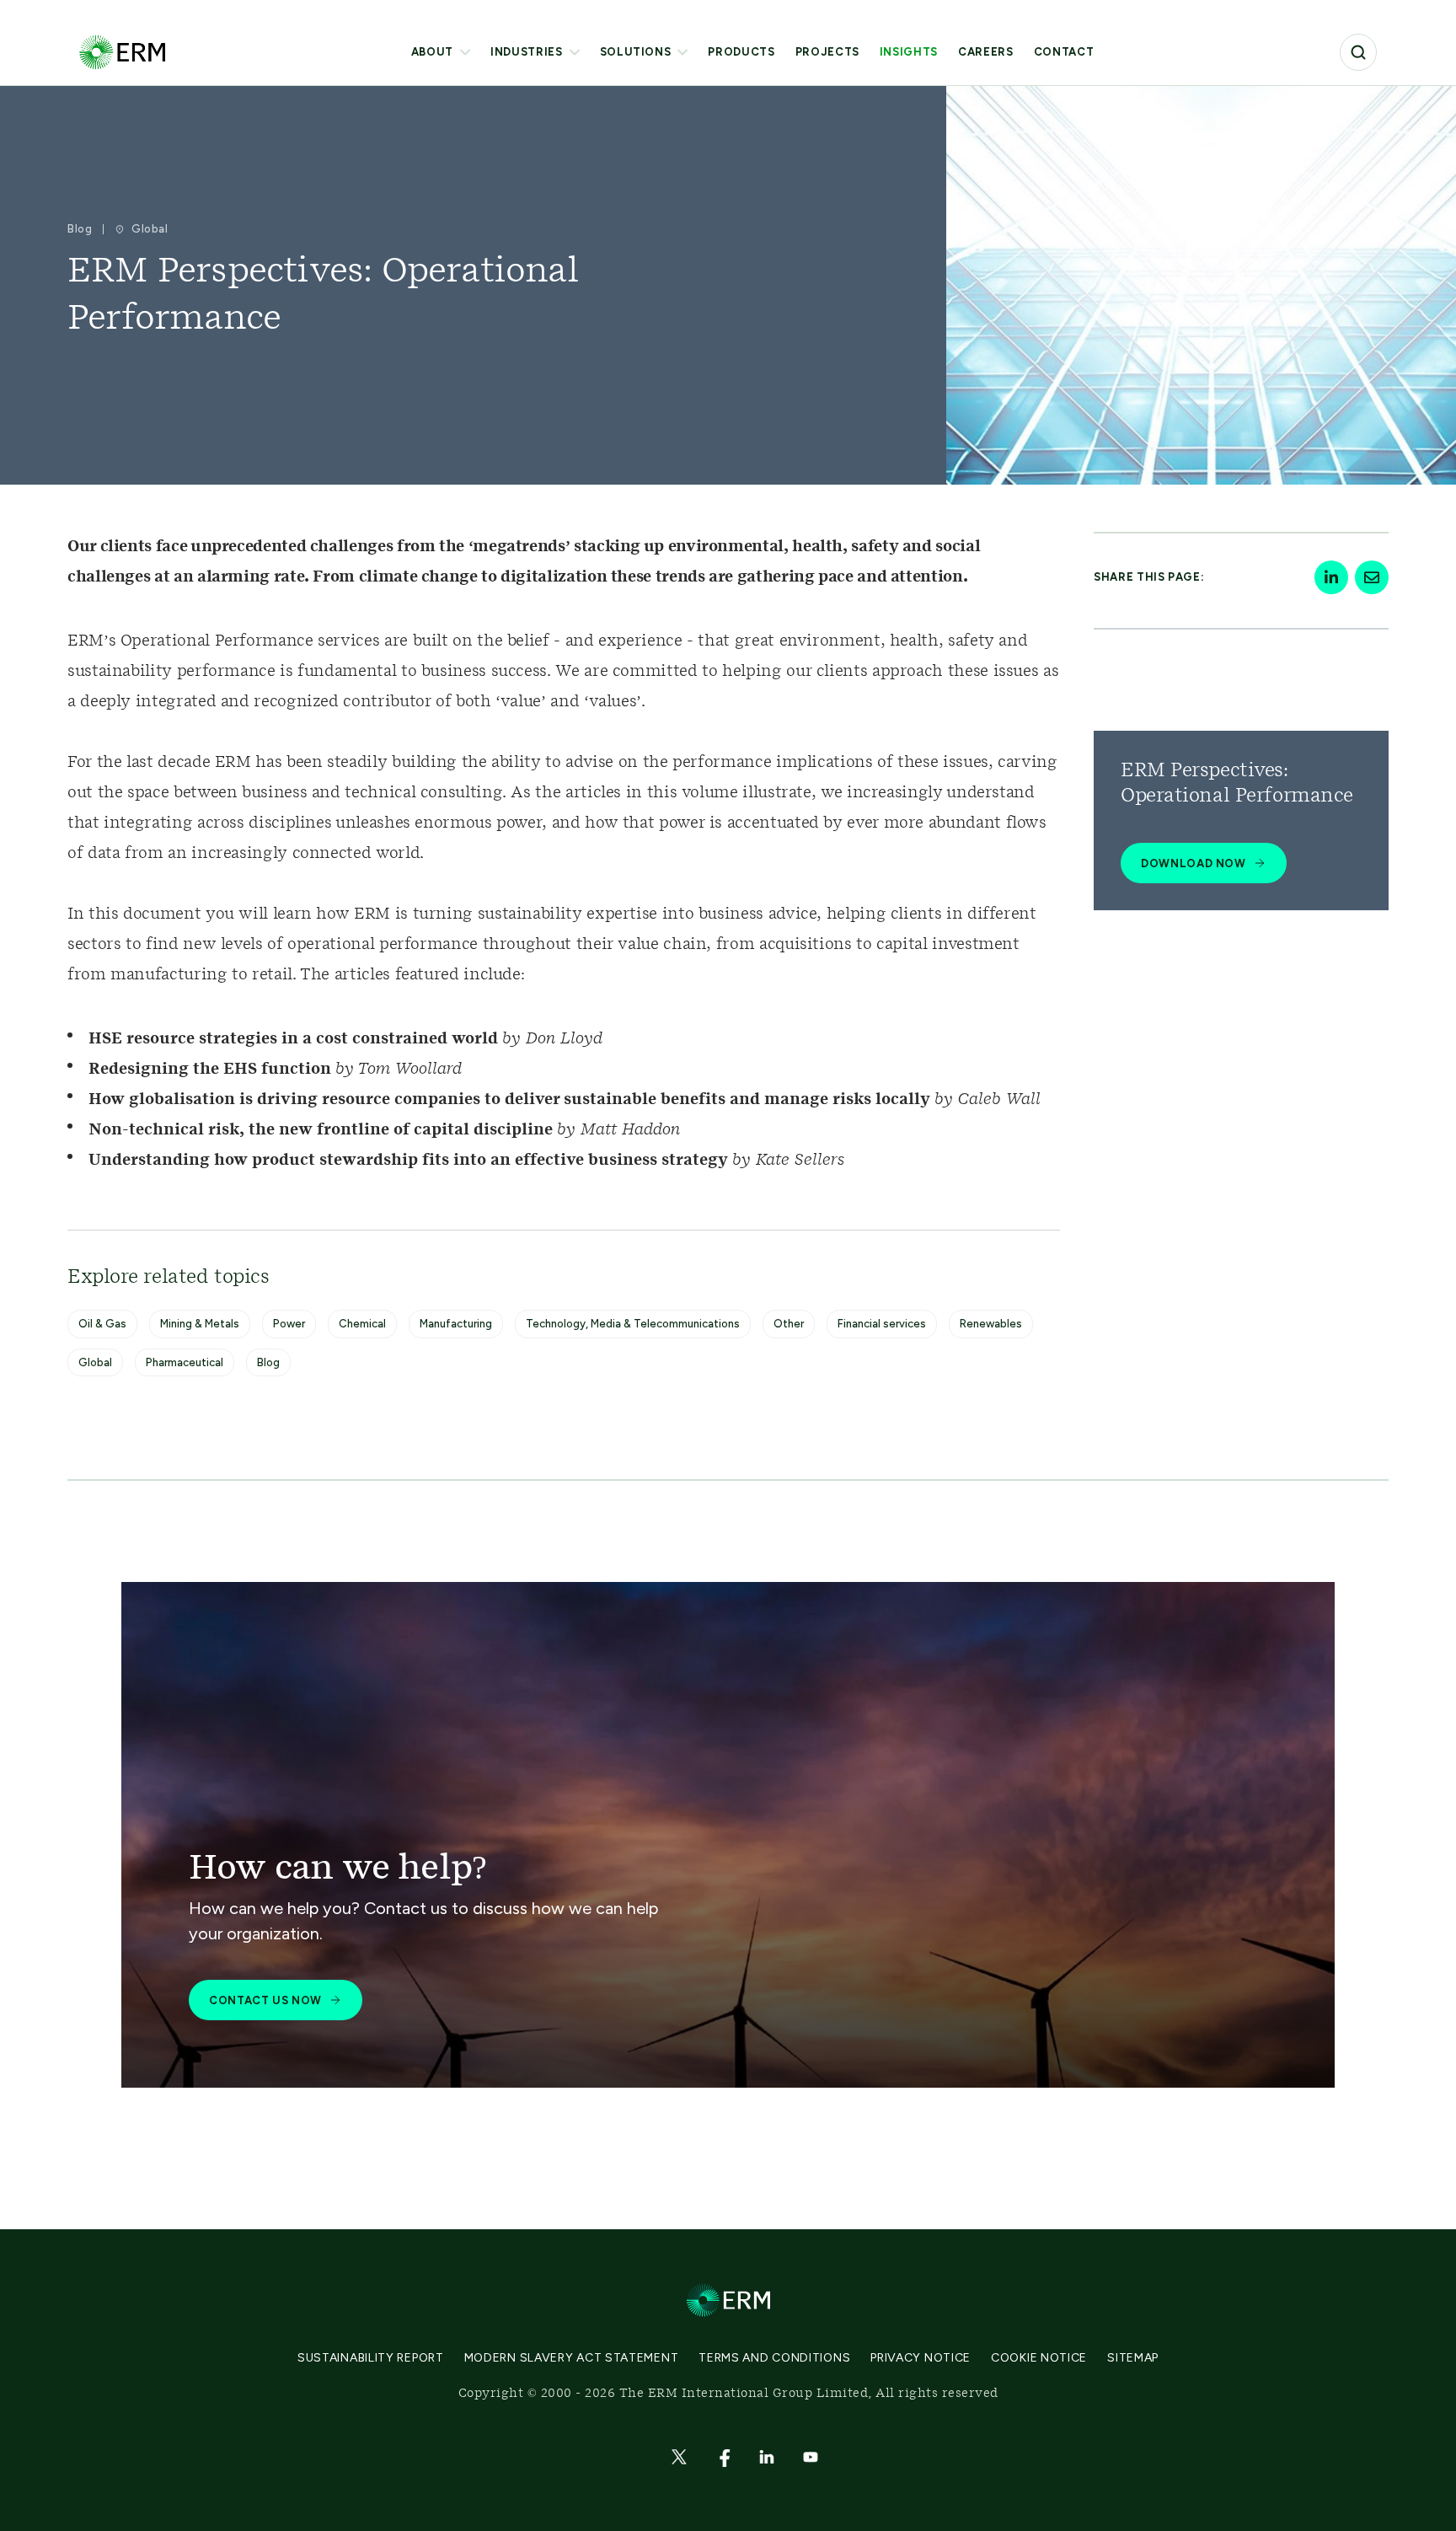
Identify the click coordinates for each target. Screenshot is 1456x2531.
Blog (268, 1362)
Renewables (991, 1324)
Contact (1064, 52)
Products (741, 52)
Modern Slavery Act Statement (572, 2358)
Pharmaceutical (185, 1362)
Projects (827, 52)
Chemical (362, 1324)
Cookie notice (1039, 2358)
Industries (527, 52)
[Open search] (1358, 52)
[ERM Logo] (122, 52)
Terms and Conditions (774, 2358)
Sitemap (1133, 2358)
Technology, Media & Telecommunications (633, 1324)
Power (289, 1324)
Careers (986, 52)
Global (95, 1362)
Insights (909, 52)
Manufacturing (456, 1324)
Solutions (636, 52)
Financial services (882, 1324)
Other (789, 1324)
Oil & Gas (102, 1324)
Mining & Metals (200, 1324)
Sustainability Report (371, 2358)
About (432, 52)
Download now (1194, 863)
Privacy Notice (921, 2358)
